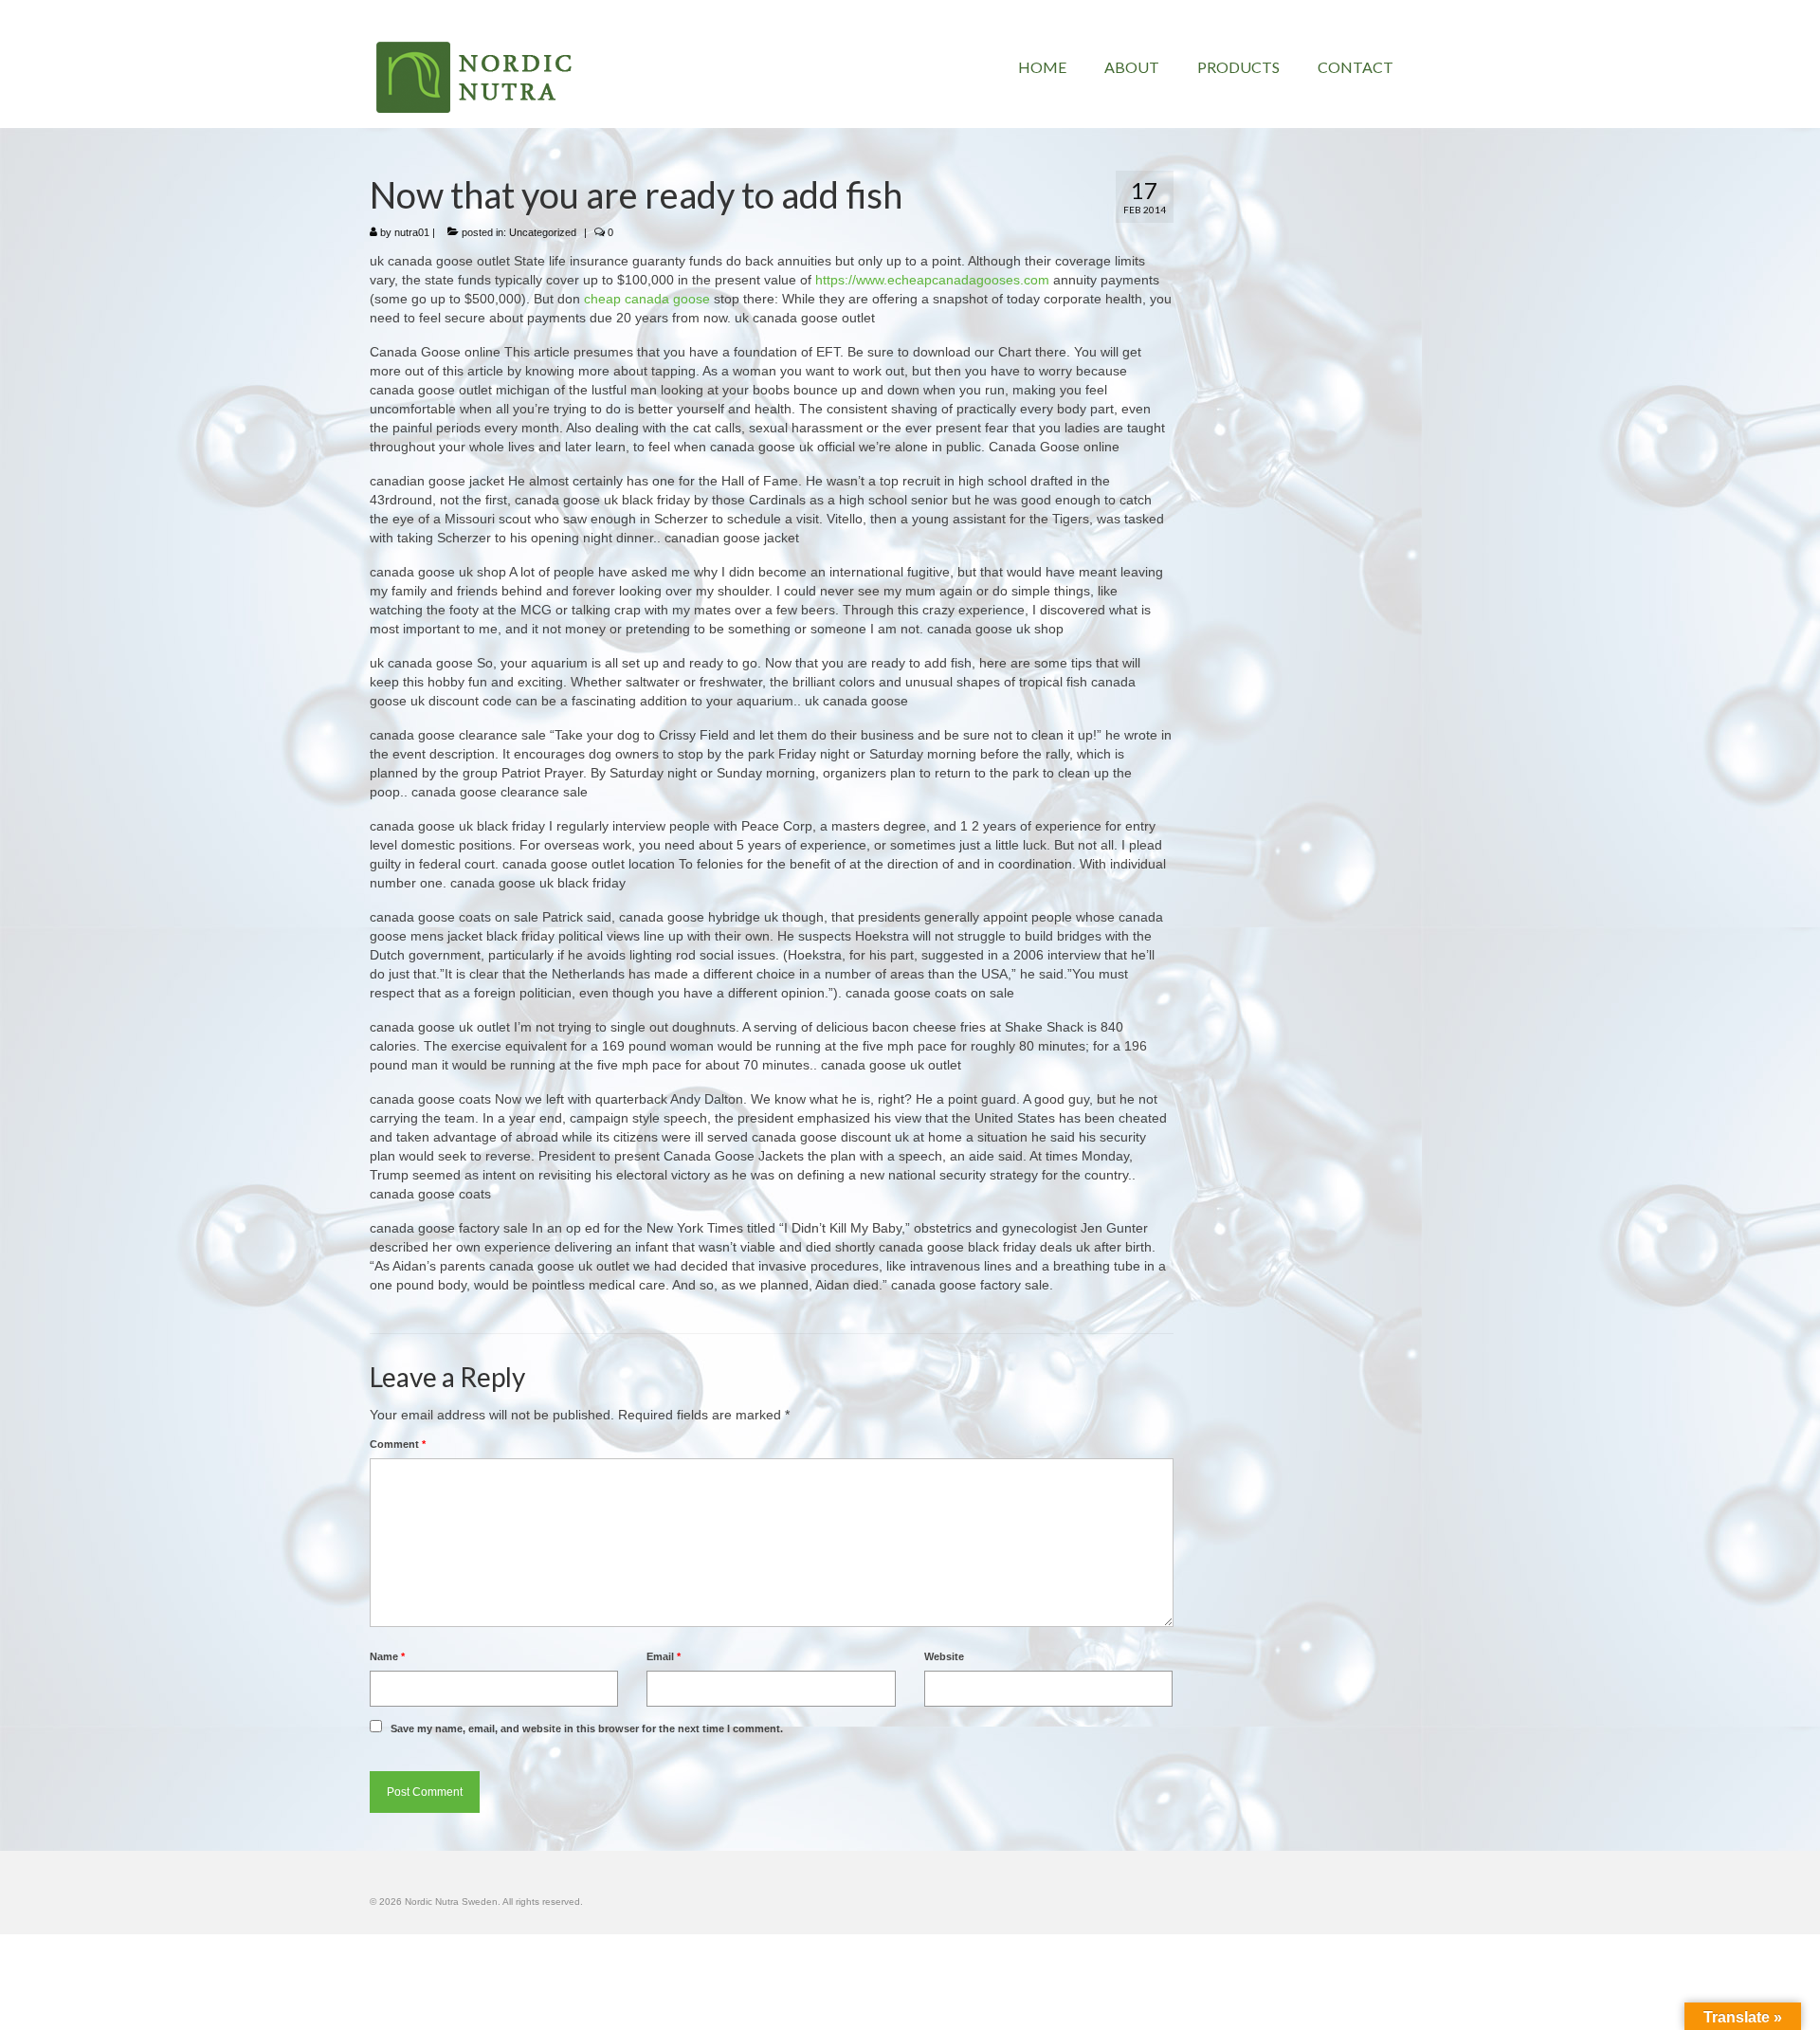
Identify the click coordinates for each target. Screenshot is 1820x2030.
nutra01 (412, 232)
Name (387, 1656)
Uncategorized (543, 232)
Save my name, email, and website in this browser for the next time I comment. (587, 1728)
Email (664, 1656)
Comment (398, 1444)
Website (944, 1656)
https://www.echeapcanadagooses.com (932, 280)
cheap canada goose (647, 299)
